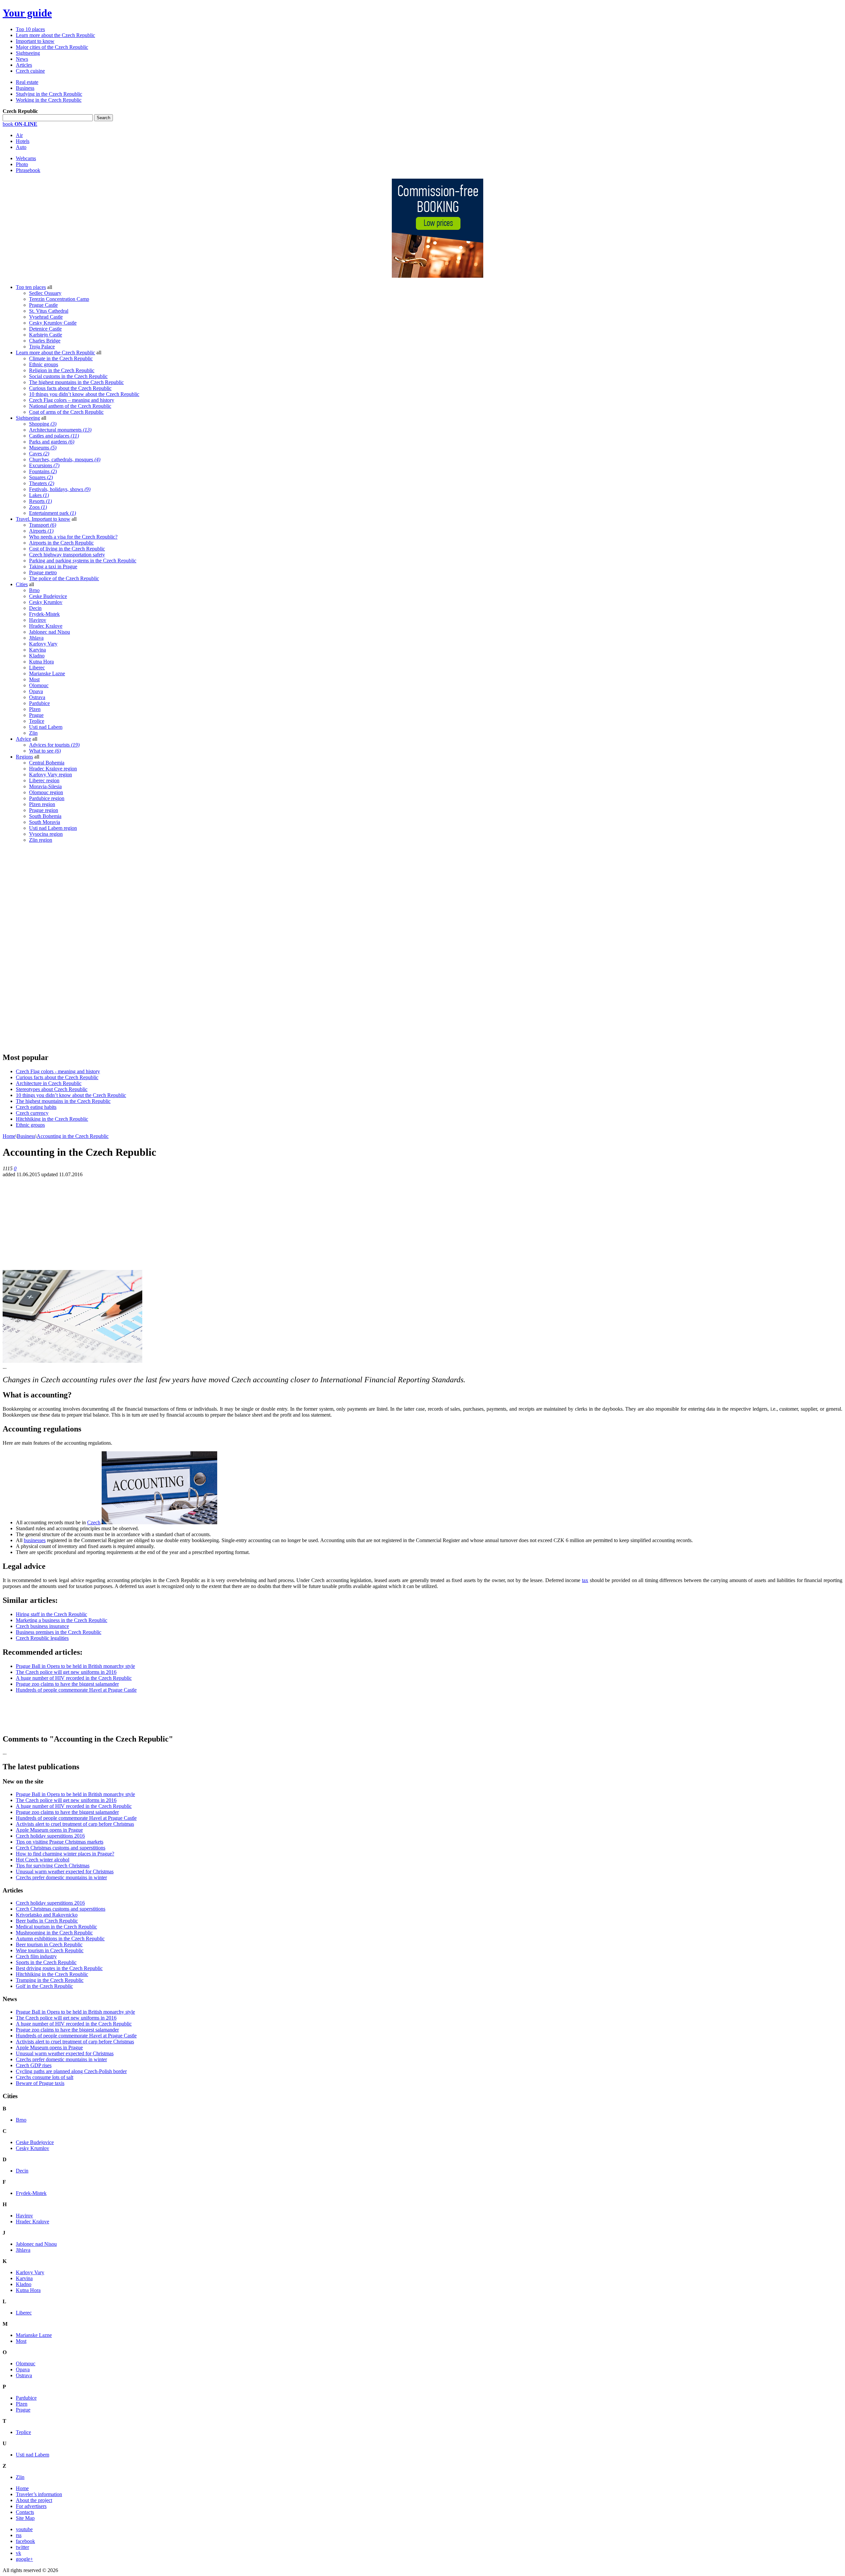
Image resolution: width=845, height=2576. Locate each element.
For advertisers (31, 2506)
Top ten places (31, 287)
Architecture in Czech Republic (49, 1083)
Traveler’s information (39, 2494)
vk (18, 2553)
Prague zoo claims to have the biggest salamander (67, 1684)
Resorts (40, 501)
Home (9, 1136)
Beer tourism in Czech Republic (49, 1944)
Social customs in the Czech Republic (68, 376)
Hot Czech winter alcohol (43, 1860)
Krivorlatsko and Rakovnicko (47, 1915)
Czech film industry (36, 1956)
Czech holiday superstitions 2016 (50, 1836)
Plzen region (42, 804)
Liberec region (44, 780)
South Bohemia (45, 816)
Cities (22, 584)
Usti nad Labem (46, 727)
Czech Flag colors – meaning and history (72, 400)
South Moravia (45, 822)
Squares (41, 477)
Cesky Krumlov (46, 602)
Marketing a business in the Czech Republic (62, 1620)
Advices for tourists (54, 745)
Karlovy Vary (43, 644)
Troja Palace (42, 347)
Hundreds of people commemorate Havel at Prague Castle (76, 1690)
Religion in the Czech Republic (62, 370)
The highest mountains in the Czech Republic (76, 382)
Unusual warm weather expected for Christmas (65, 1871)
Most (34, 679)
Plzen (35, 709)
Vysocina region (46, 834)
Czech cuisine (30, 71)
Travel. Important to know (43, 519)
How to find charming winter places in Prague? (65, 1854)
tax (585, 1580)
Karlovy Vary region (51, 775)
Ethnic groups (44, 364)
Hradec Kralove (46, 626)
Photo (22, 164)
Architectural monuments (60, 430)
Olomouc (39, 685)
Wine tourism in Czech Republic (50, 1950)
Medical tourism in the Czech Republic (56, 1927)
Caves (39, 454)
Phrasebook (28, 170)
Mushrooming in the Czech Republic (54, 1933)
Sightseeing (28, 53)
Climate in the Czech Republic (61, 358)
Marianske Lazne (47, 673)
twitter (22, 2547)
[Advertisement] (52, 947)
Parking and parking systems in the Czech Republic (83, 561)
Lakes (39, 495)
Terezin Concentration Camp (59, 299)
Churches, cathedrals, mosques (65, 459)
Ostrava (37, 697)
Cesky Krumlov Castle (53, 323)
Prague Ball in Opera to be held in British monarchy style (75, 1666)
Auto (21, 147)
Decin (35, 608)
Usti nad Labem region (53, 828)
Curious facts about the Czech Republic (70, 388)
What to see (45, 751)
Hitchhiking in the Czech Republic (52, 1119)
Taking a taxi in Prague (53, 566)
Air (19, 135)
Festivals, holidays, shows (60, 489)
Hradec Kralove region (53, 769)
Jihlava (36, 638)
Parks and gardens (52, 442)
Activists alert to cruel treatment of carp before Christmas (75, 1824)
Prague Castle (43, 305)
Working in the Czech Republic (49, 100)
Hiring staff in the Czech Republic (51, 1614)
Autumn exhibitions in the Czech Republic (60, 1939)
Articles (24, 65)
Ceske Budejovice (48, 596)
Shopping (43, 424)
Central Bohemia (47, 763)
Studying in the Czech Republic (49, 94)
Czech (94, 1522)
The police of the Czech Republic (64, 578)
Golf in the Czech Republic (44, 1986)
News (22, 59)
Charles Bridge (45, 341)
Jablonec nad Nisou (50, 632)
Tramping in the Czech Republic (50, 1980)
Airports (41, 531)
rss (19, 2535)
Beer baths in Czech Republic (47, 1921)
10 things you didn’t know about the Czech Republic (84, 394)
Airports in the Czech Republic (61, 543)
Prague (36, 715)
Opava (36, 691)
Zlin (33, 733)
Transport (43, 525)
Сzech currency (32, 1113)
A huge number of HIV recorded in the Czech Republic (74, 1678)
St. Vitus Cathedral (49, 311)
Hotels (23, 141)
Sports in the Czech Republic (46, 1962)
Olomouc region (46, 792)
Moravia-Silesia (45, 786)
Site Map (25, 2518)
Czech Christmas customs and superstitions (61, 1848)
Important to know (35, 41)
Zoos (38, 507)
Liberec (37, 668)
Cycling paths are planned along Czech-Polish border (71, 2071)
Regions (24, 757)
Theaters (42, 483)
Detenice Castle (45, 329)
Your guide (27, 13)
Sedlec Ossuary (45, 293)
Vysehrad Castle (46, 317)
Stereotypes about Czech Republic (52, 1089)
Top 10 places (30, 29)
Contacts (25, 2512)
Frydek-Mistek (44, 614)
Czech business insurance (42, 1626)
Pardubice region (47, 798)
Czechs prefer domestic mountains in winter (61, 1877)
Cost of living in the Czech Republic (67, 549)
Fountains (43, 471)
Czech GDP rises (34, 2065)
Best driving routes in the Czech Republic (59, 1968)
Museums (43, 448)
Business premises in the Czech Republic (59, 1632)
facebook (25, 2541)
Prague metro (43, 572)
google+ (24, 2559)
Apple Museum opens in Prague (49, 1830)
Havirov (38, 620)
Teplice (37, 721)
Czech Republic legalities (42, 1638)
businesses (35, 1540)
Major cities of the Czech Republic (52, 47)
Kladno (37, 656)
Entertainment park (52, 513)
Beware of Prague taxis (40, 2083)
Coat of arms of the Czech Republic (66, 412)
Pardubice (39, 703)
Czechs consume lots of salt (45, 2077)
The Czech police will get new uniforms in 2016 (66, 1672)
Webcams (26, 158)
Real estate (27, 82)
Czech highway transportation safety (67, 555)
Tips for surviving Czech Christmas (53, 1866)
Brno (34, 590)
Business (25, 88)
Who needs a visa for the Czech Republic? (73, 537)
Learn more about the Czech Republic (55, 35)
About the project (34, 2500)
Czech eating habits (36, 1107)
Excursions (44, 465)
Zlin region (41, 840)
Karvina (37, 650)
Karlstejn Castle (46, 335)
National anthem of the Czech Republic (70, 406)
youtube (24, 2529)
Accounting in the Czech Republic (73, 1136)
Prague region (44, 810)
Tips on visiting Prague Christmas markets (60, 1842)
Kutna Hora (41, 662)
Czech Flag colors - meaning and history (58, 1071)
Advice (23, 739)
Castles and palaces (54, 436)
